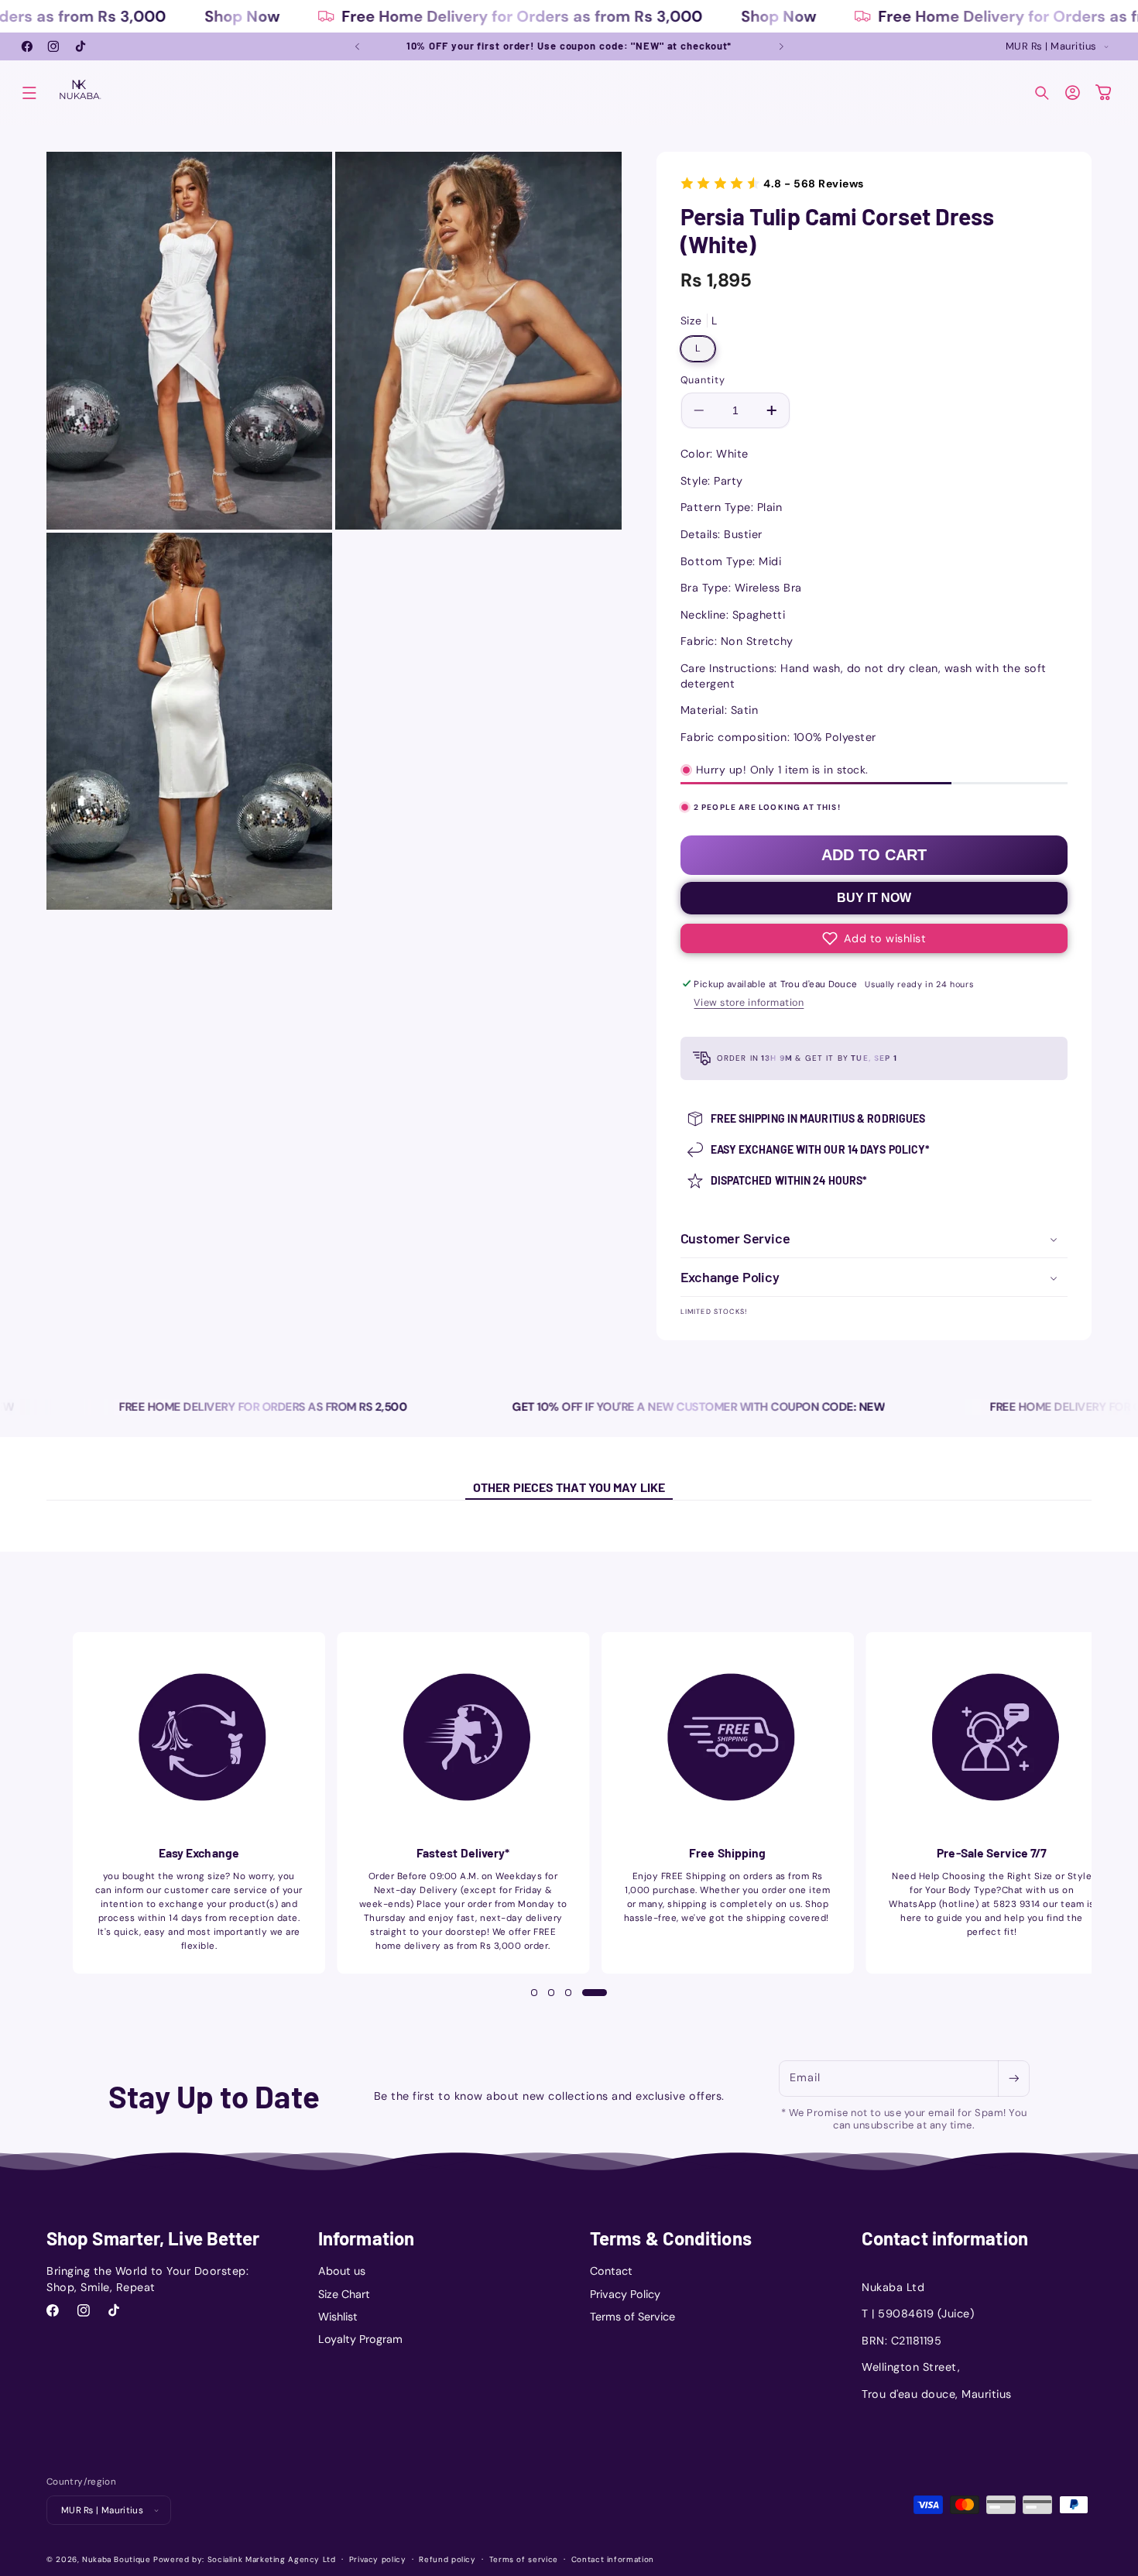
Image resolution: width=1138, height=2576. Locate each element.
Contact (611, 2271)
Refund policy (447, 2559)
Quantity (703, 380)
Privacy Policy (625, 2294)
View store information (749, 1003)
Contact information (613, 2559)
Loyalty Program (360, 2339)
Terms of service (524, 2559)
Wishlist (338, 2317)
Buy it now (874, 898)
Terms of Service (632, 2317)
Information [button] (366, 2238)
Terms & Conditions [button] (671, 2238)
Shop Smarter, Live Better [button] (153, 2238)
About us (342, 2271)
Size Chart (344, 2294)
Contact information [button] (945, 2238)
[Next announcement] (781, 46)
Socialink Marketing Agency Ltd (272, 2559)
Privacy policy (378, 2559)
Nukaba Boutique (116, 2559)
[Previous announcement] (357, 46)
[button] (29, 93)
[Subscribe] (1013, 2079)
